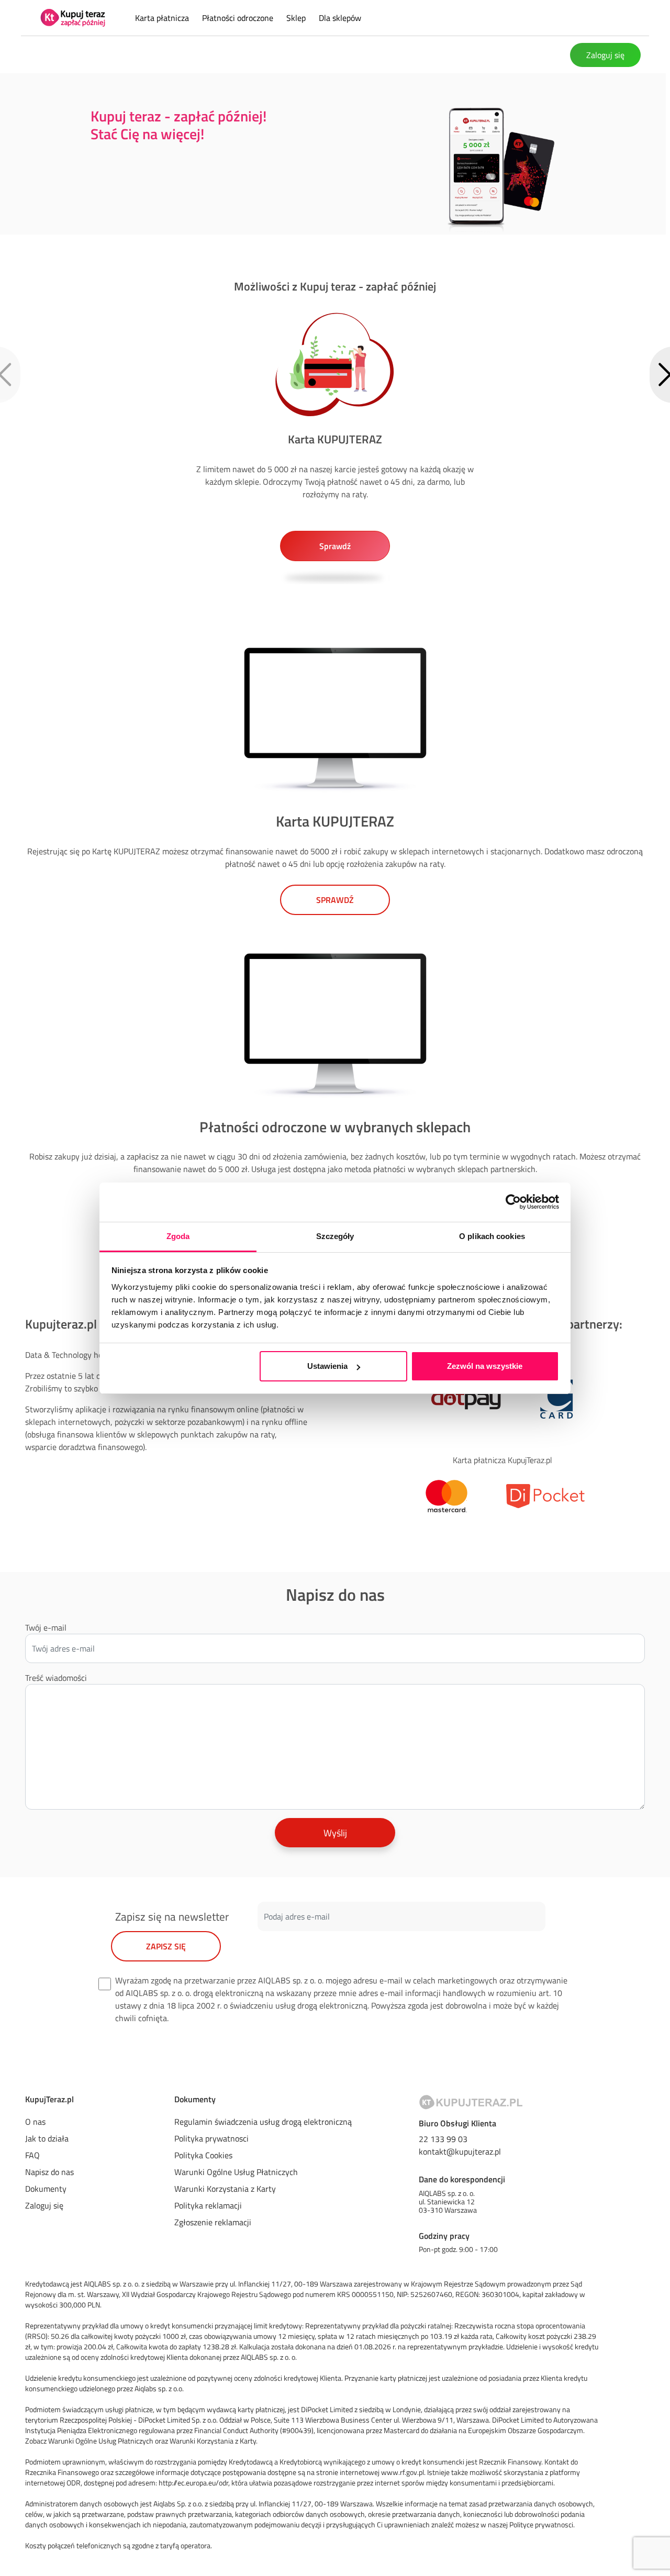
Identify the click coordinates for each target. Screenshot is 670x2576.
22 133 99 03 (443, 2139)
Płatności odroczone (239, 18)
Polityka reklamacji (208, 2205)
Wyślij (335, 1833)
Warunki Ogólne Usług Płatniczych (236, 2172)
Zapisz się (166, 1946)
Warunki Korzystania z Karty (225, 2189)
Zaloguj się (605, 55)
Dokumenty (46, 2189)
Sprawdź (335, 900)
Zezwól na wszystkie (485, 1366)
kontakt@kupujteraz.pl (460, 2151)
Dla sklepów (340, 18)
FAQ (32, 2155)
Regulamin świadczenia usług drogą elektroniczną (263, 2122)
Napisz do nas (49, 2172)
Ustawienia (327, 1366)
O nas (35, 2122)
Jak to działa (47, 2138)
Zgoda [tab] (178, 1236)
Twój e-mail (46, 1627)
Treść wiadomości (56, 1678)
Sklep (297, 18)
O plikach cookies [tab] (492, 1236)
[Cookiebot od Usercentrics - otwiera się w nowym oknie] (513, 1202)
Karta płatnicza (163, 18)
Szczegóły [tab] (335, 1236)
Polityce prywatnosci (541, 2524)
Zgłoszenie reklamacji (213, 2222)
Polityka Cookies (203, 2155)
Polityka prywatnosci (211, 2138)
